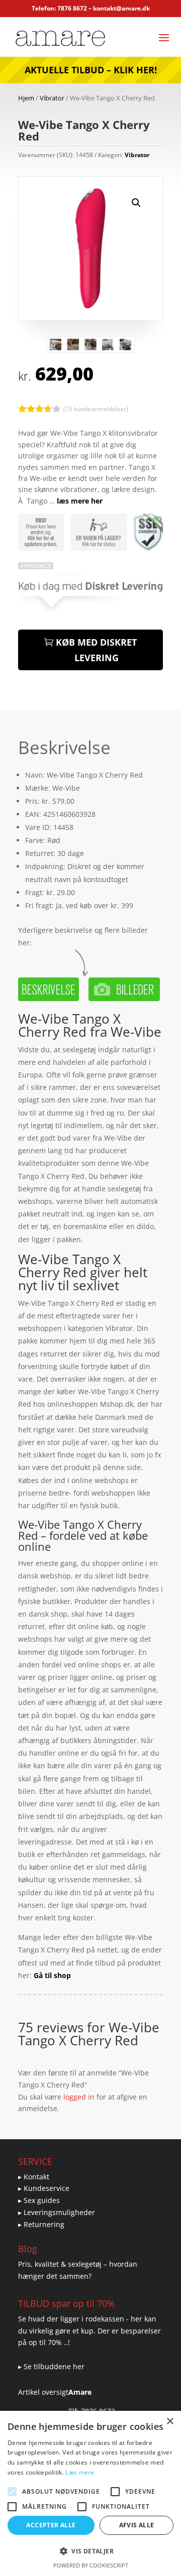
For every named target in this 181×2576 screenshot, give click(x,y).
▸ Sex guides (39, 2200)
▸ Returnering (41, 2224)
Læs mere (80, 2472)
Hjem (26, 98)
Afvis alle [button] (137, 2525)
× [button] (170, 2422)
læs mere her (80, 501)
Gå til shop (52, 1975)
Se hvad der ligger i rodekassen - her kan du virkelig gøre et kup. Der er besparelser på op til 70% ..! (89, 2331)
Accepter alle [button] (51, 2525)
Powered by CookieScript (91, 2565)
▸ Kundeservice (44, 2188)
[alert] (90, 2493)
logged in (79, 2097)
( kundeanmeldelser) (96, 408)
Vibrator (52, 98)
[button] (136, 203)
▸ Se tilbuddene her (51, 2366)
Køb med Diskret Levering (96, 650)
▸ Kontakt (34, 2177)
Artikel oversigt (43, 2392)
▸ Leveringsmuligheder (57, 2212)
